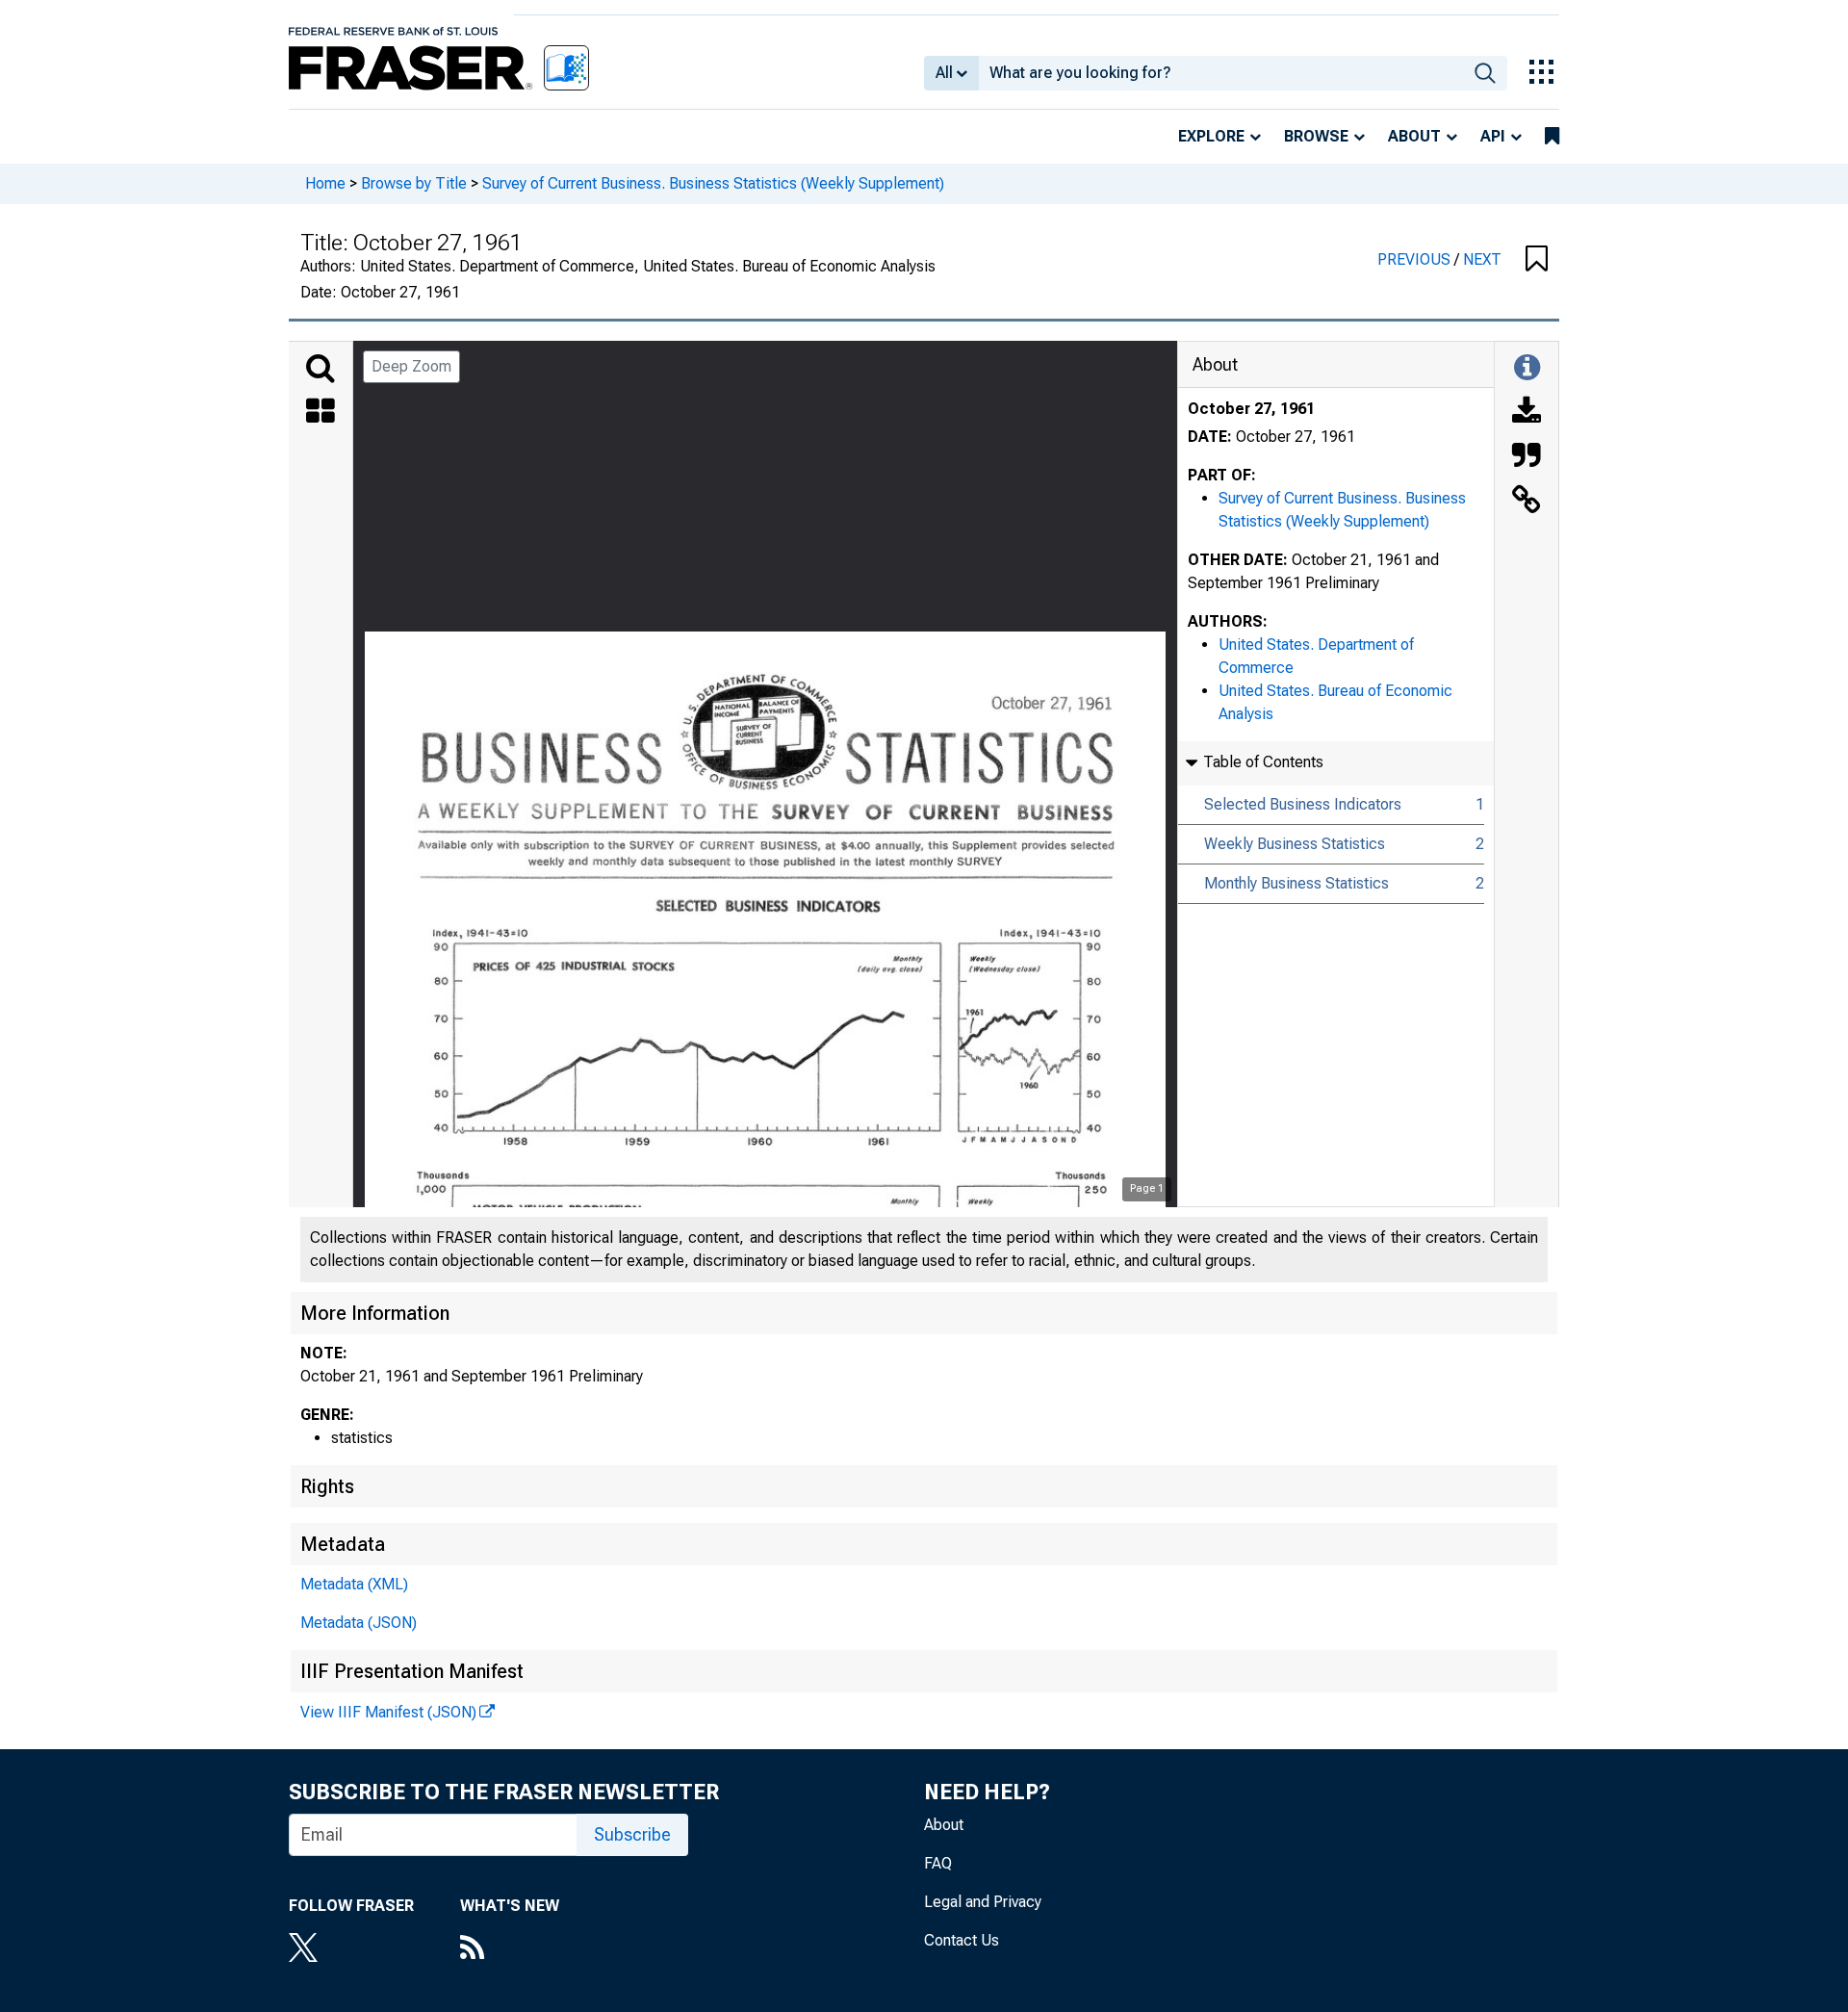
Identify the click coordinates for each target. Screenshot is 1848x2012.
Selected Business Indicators (1303, 804)
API (1493, 136)
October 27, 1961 (1251, 409)
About (1414, 136)
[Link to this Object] (1527, 502)
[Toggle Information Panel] (1527, 369)
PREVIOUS (1416, 259)
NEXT (1482, 259)
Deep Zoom (411, 366)
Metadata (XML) (354, 1584)
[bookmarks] (1552, 137)
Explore (1211, 136)
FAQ (938, 1863)
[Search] (321, 369)
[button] (1537, 260)
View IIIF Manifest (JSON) (388, 1712)
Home (325, 183)
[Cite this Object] (1527, 457)
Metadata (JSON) (359, 1623)
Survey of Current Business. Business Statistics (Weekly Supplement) (713, 183)
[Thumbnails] (321, 413)
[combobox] (1221, 73)
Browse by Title (414, 183)
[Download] (1527, 413)
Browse (1316, 136)
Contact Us (962, 1940)
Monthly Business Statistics (1296, 883)
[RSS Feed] (510, 1949)
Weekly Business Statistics (1295, 844)
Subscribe (632, 1834)
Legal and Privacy (983, 1902)
